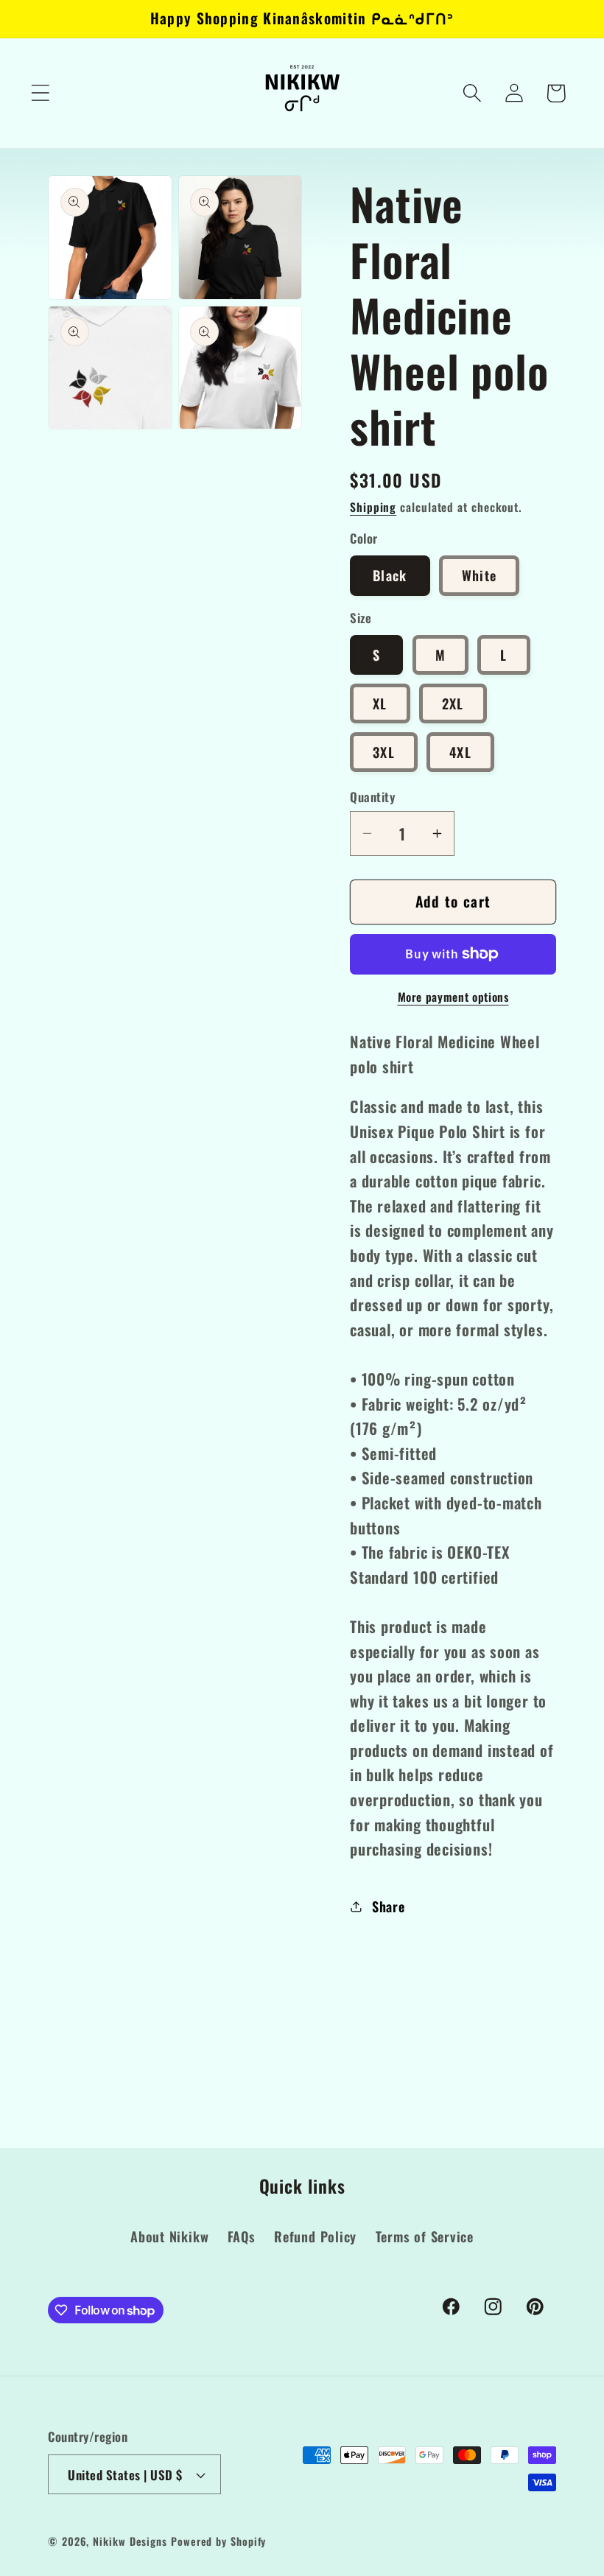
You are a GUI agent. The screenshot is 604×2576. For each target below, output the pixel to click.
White (480, 575)
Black (390, 575)
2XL (453, 703)
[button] (40, 93)
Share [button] (389, 1906)
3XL (384, 752)
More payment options (453, 997)
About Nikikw (169, 2236)
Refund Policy (315, 2236)
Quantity (372, 797)
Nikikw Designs (130, 2541)
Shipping (373, 507)
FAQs (242, 2236)
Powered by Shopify (218, 2541)
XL (380, 703)
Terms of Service (425, 2236)
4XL (460, 752)
